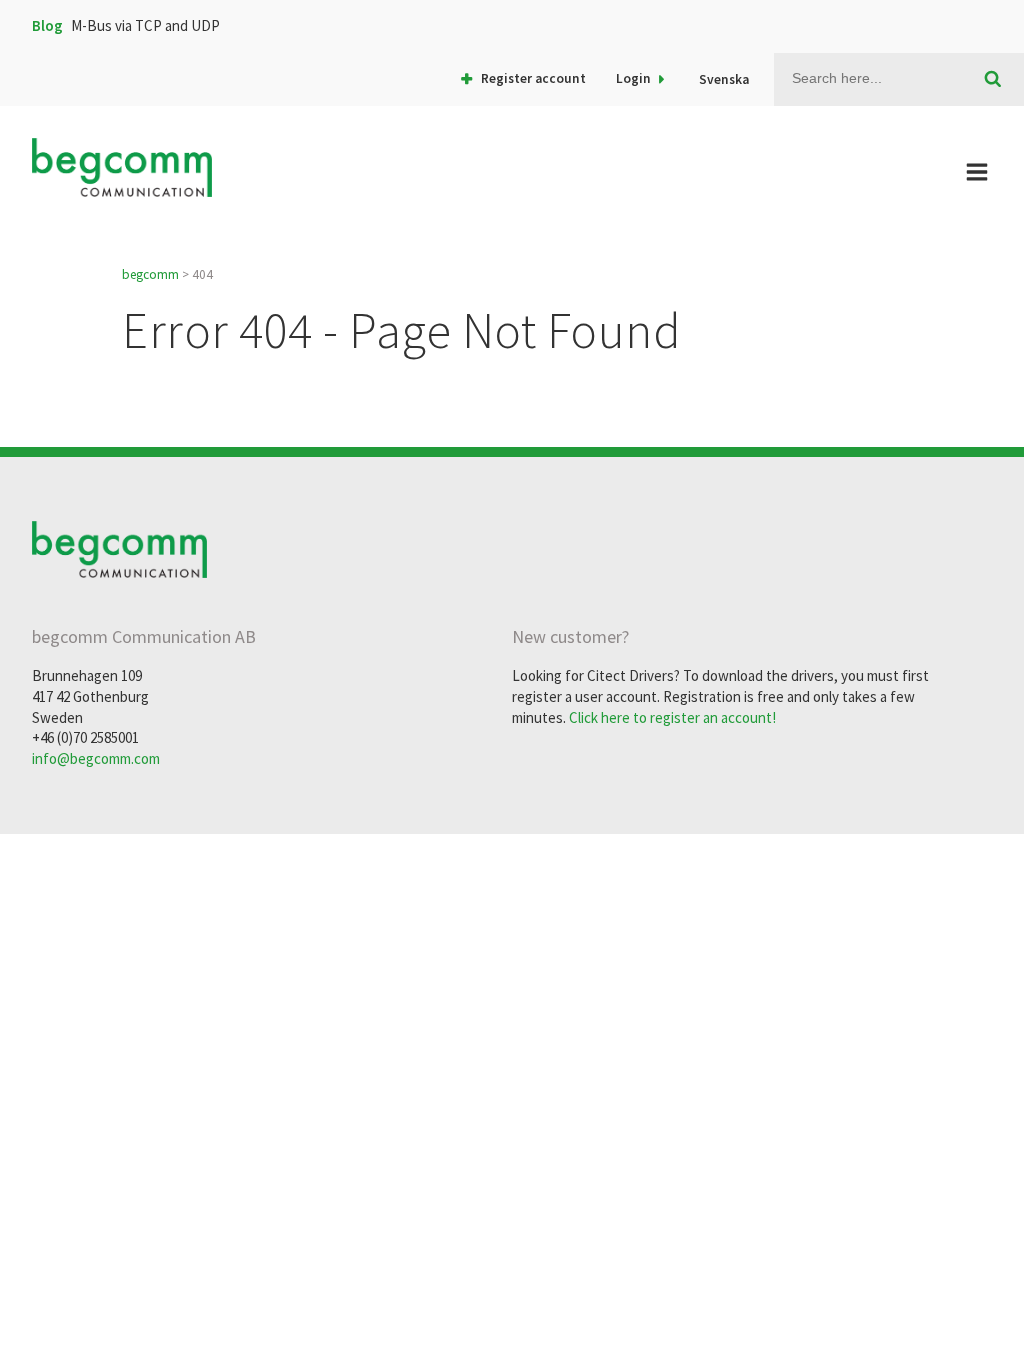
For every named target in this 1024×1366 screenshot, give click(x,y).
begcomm (150, 274)
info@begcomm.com (96, 758)
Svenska (724, 79)
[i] (993, 80)
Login (633, 78)
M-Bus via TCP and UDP (145, 25)
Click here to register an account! (672, 717)
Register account (533, 78)
